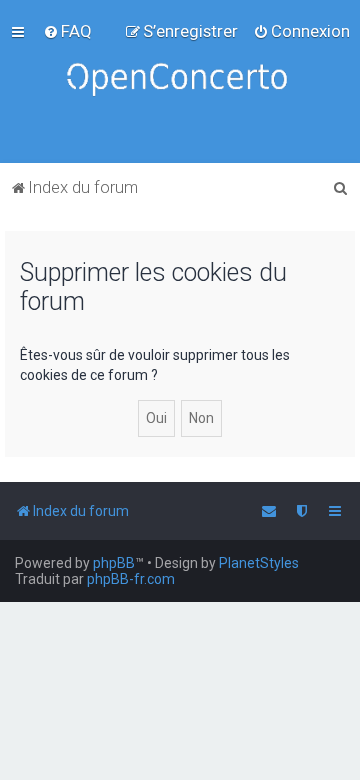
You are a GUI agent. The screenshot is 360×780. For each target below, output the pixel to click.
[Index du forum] (180, 81)
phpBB (114, 563)
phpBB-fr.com (131, 579)
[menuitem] (67, 31)
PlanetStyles (259, 563)
